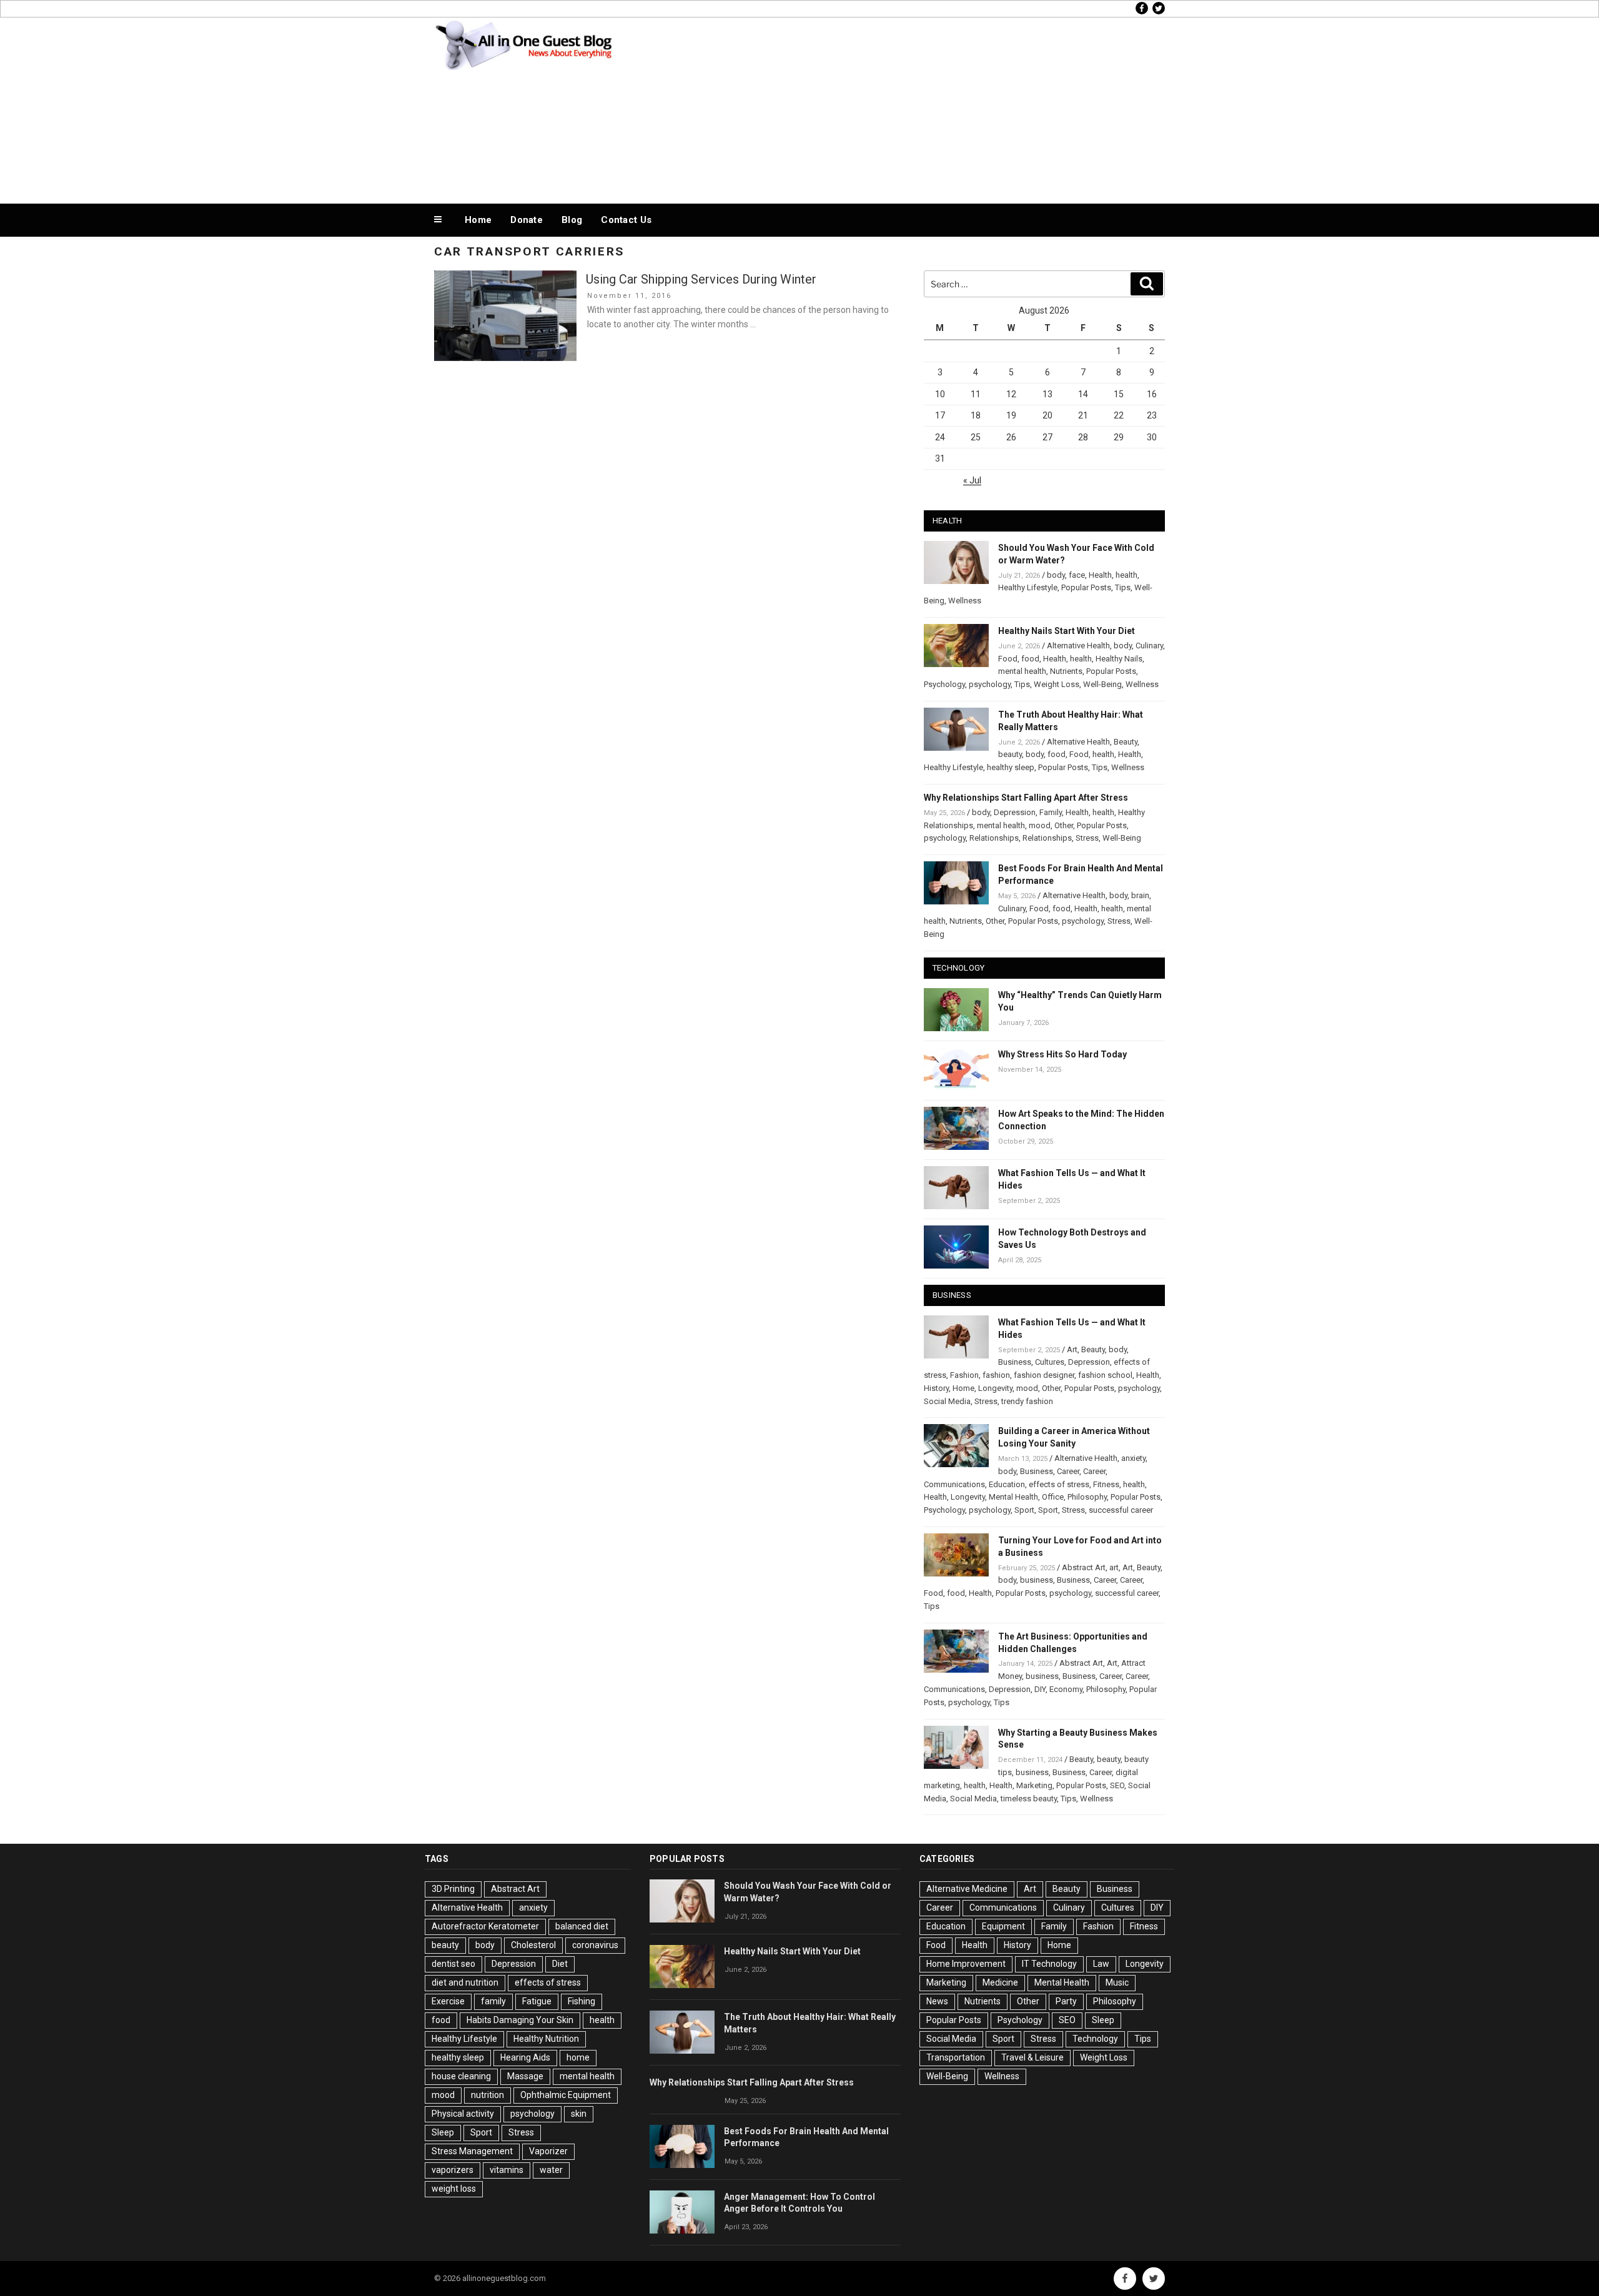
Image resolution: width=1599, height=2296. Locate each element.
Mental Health (1013, 1497)
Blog (572, 220)
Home (478, 220)
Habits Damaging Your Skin (520, 2020)
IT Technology (1049, 1964)
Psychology (944, 684)
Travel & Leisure (1032, 2057)
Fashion (964, 1375)
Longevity (995, 1388)
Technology (1095, 2039)
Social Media (947, 1401)
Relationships (994, 838)
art (1114, 1567)
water (551, 2170)
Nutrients (1066, 671)
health (1126, 575)
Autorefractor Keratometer (485, 1926)
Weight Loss (1057, 684)
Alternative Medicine (967, 1889)
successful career (1121, 1510)
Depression (1015, 812)
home (578, 2057)
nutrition (488, 2095)
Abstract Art (1084, 1567)
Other (1064, 825)
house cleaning (461, 2076)
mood (1040, 825)
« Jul (972, 480)
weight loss (454, 2189)
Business (1015, 1362)
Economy (1066, 1689)
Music (1117, 1982)
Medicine (1000, 1982)
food (1030, 659)
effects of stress (1059, 1484)
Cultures (1050, 1362)
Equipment (1003, 1926)
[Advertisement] (925, 107)
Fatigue (537, 2001)
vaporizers (453, 2170)
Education (1007, 1484)
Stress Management (472, 2151)
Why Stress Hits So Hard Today (1062, 1054)
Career (1068, 1471)
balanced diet (582, 1926)
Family (1051, 812)
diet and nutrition (465, 1982)
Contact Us (626, 220)
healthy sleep (1011, 767)
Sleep (443, 2132)
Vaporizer (548, 2151)
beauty (1010, 754)
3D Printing (453, 1889)
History (936, 1388)
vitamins (507, 2170)
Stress (1087, 838)
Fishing (582, 2001)
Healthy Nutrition (546, 2039)
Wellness (965, 601)
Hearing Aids (525, 2057)
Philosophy (1087, 1497)
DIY (1040, 1689)
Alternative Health (1078, 646)
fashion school (1105, 1375)
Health (1100, 575)
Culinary (1149, 646)
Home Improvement (966, 1964)
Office (1053, 1497)
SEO (1117, 1785)
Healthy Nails (1119, 659)
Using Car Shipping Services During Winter (701, 279)
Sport (1024, 1510)
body (1056, 575)
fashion (996, 1375)
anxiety (1133, 1458)
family (493, 2001)
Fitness (1106, 1484)
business (1037, 1580)
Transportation (956, 2057)
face (1077, 575)
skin (579, 2114)
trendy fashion (1027, 1401)
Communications (954, 1484)
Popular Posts (1086, 587)
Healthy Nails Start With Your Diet (1067, 631)
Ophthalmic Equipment (566, 2095)
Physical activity (463, 2114)
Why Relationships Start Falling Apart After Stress (1026, 798)
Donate (527, 220)
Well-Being (1102, 684)
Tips (1123, 587)
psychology (990, 684)
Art (1072, 1349)
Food (1008, 659)
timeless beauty (1029, 1799)
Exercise (448, 2001)
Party (1066, 2001)
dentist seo (453, 1964)
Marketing (1034, 1785)
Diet (560, 1964)
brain (1140, 895)
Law (1101, 1964)
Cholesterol (533, 1945)
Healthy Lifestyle (1028, 587)
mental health (1022, 671)
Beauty (1126, 742)
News (937, 2001)
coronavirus (595, 1945)
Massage (525, 2076)
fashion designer (1044, 1375)
